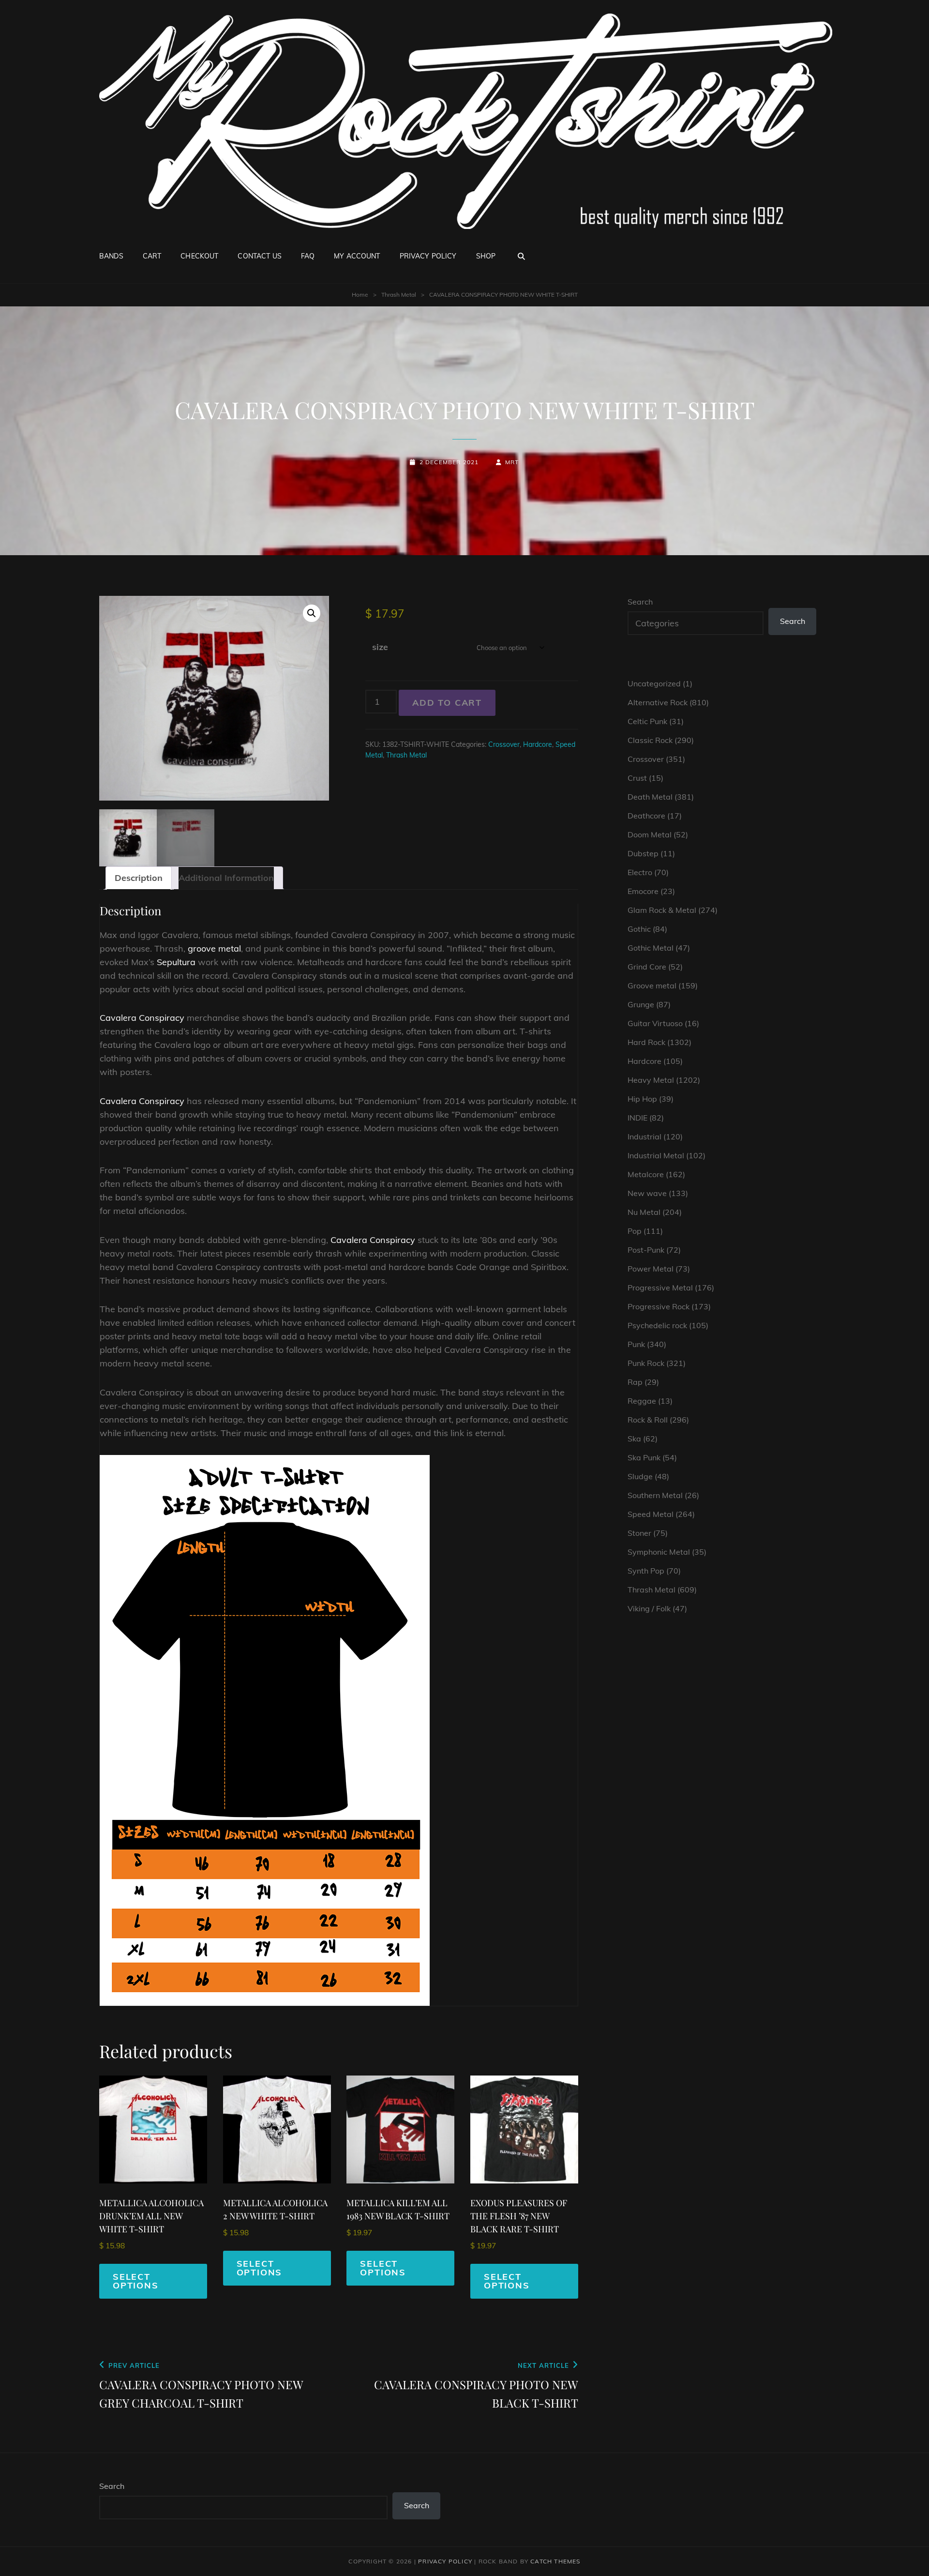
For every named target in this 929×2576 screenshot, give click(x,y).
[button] (312, 613)
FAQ (308, 256)
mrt (512, 462)
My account (357, 256)
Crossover (504, 744)
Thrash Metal (399, 295)
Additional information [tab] (226, 878)
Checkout (199, 256)
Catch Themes (555, 2561)
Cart (152, 256)
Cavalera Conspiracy (142, 1018)
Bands (111, 256)
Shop (486, 256)
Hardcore (538, 744)
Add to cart (447, 703)
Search (640, 602)
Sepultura (176, 962)
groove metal (214, 948)
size (380, 647)
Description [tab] (139, 878)
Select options (136, 2281)
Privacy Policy (428, 256)
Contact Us (259, 256)
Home (360, 295)
